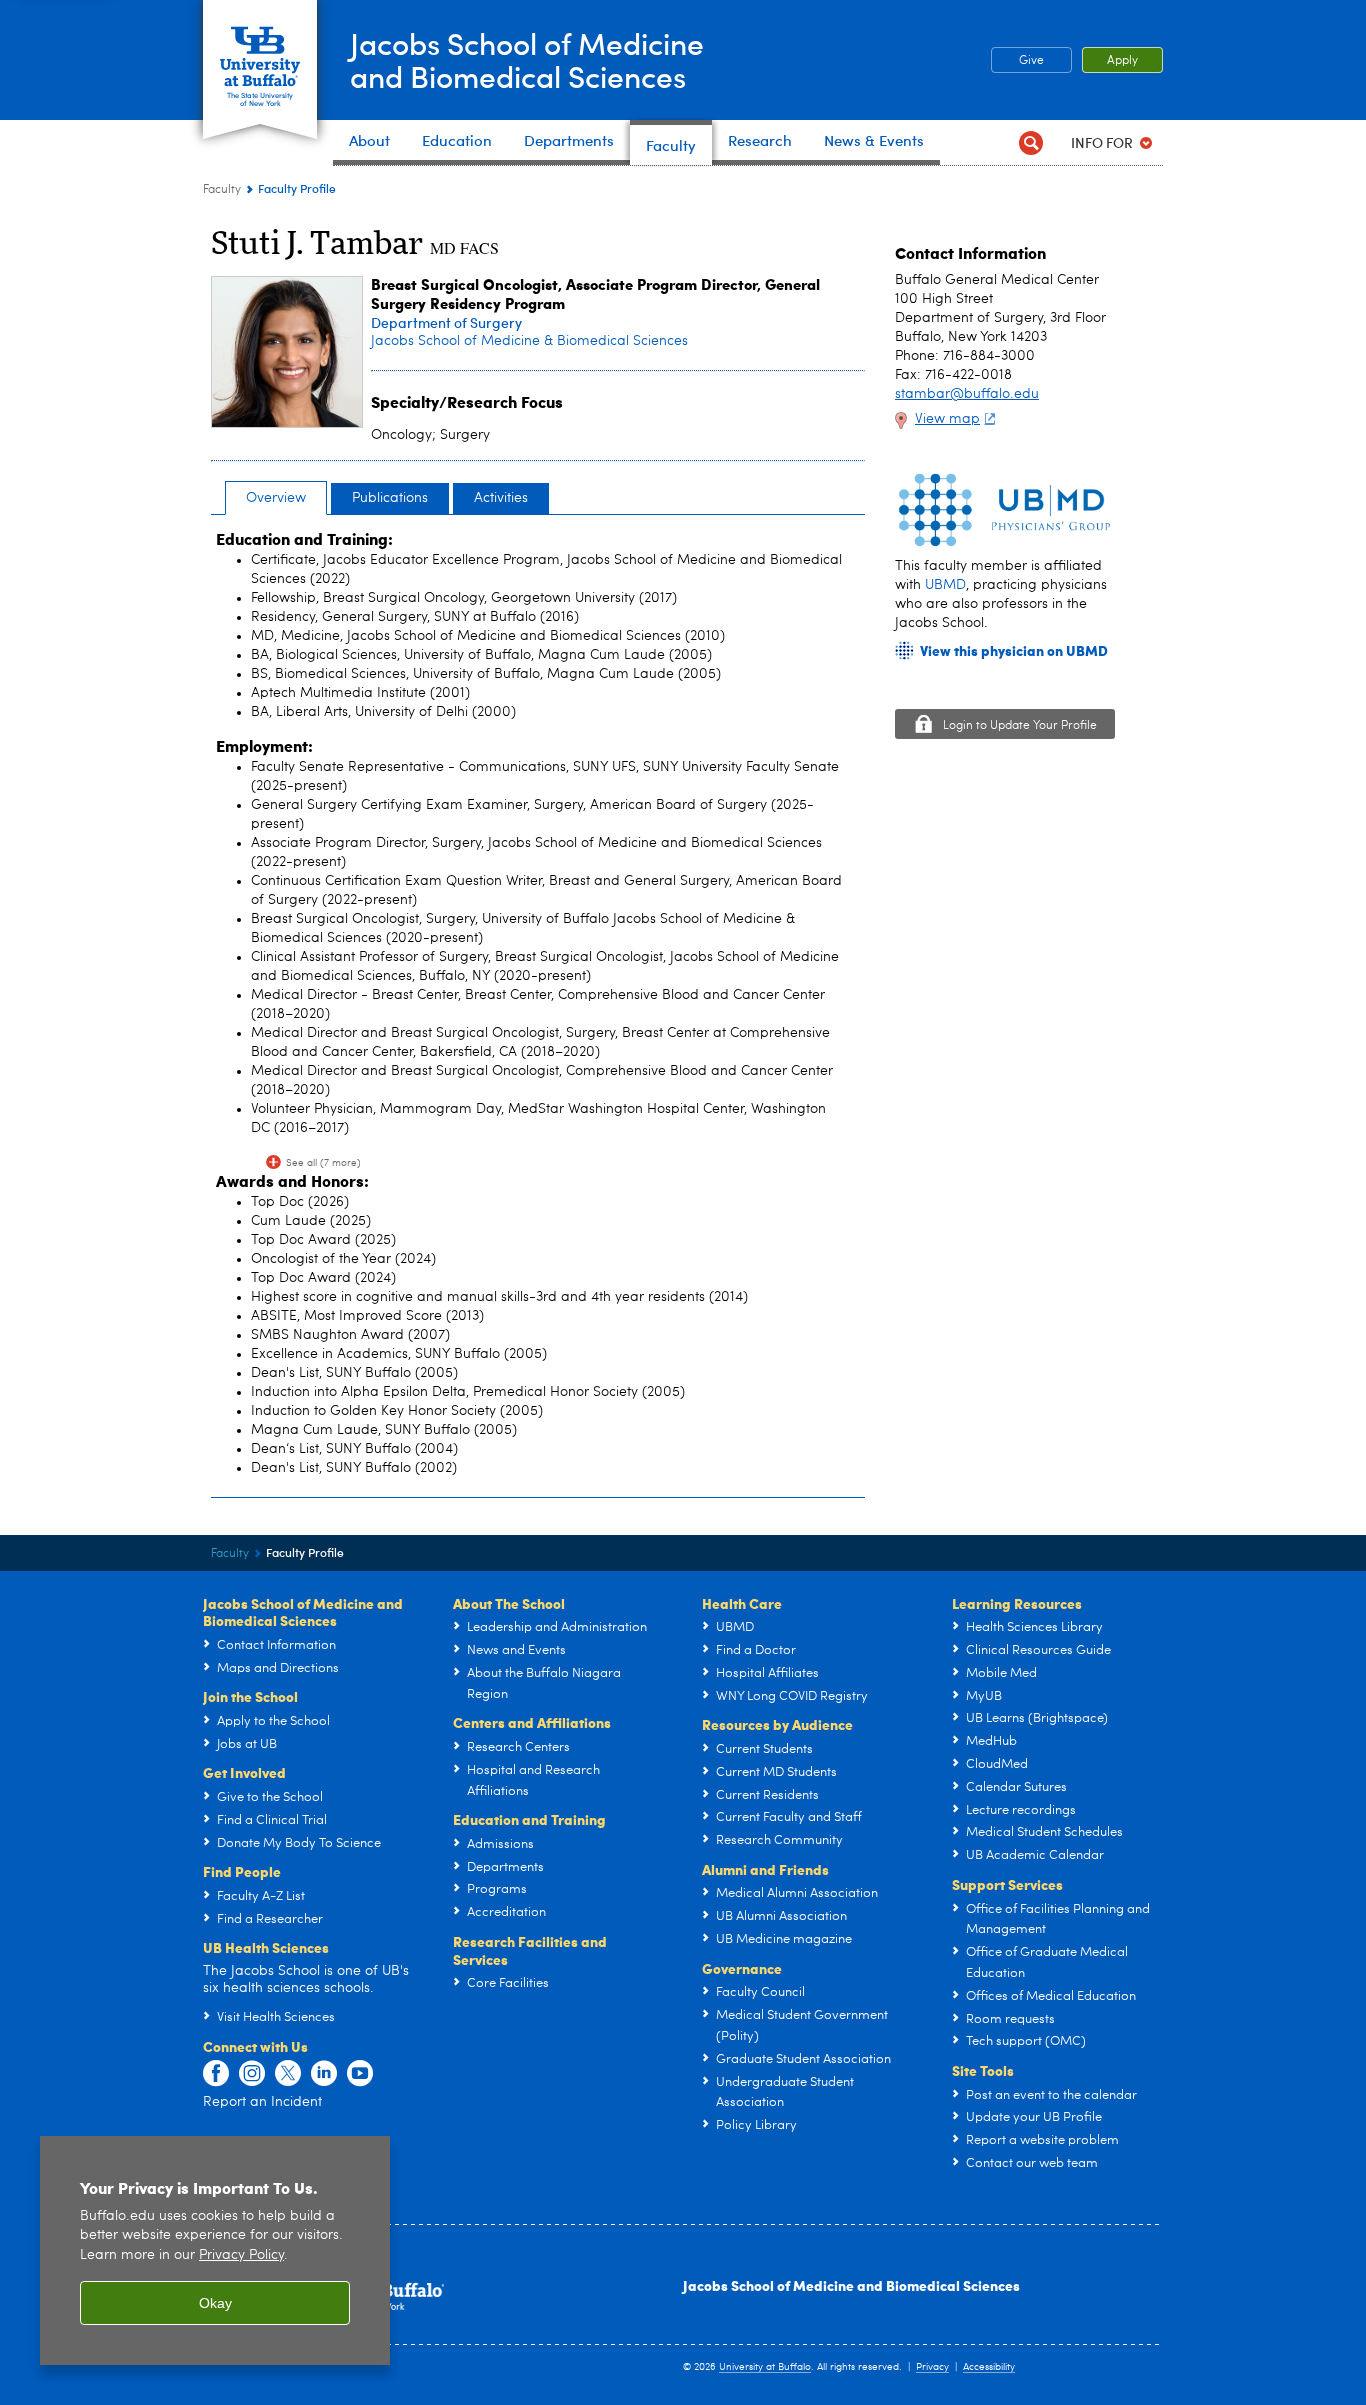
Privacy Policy (241, 2255)
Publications (390, 498)
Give (1031, 61)
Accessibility (989, 2367)
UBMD (945, 585)
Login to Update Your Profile (1020, 726)
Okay (215, 2303)
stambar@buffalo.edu (967, 394)
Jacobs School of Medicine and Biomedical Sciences (851, 2285)
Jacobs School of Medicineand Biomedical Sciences (527, 59)
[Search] (1030, 142)
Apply (1122, 61)
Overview (276, 498)
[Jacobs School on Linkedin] (324, 2074)
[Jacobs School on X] (288, 2074)
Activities (501, 498)
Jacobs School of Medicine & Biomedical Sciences (529, 341)
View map (947, 419)
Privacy (932, 2367)
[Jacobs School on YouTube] (360, 2074)
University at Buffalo (765, 2367)
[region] (215, 2250)
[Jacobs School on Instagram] (252, 2074)
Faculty (222, 190)
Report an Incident (262, 2102)
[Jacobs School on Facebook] (216, 2074)
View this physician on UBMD (1014, 650)
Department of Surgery (446, 322)
